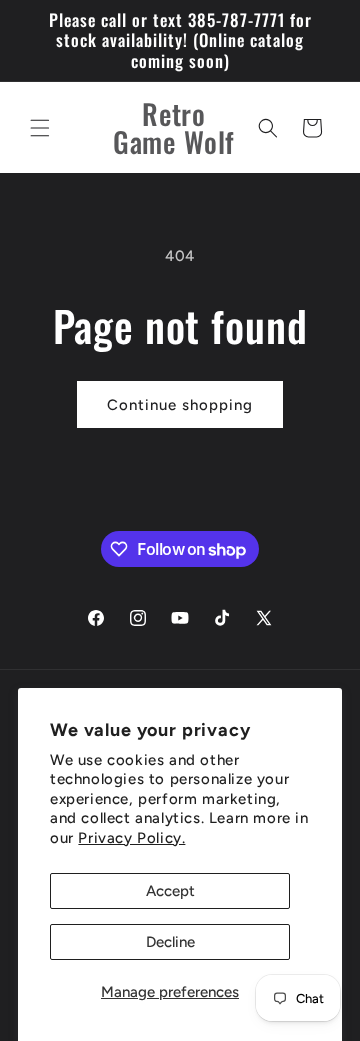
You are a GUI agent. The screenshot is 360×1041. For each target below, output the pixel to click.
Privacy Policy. (131, 838)
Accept (170, 891)
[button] (40, 128)
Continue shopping (180, 405)
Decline (170, 942)
